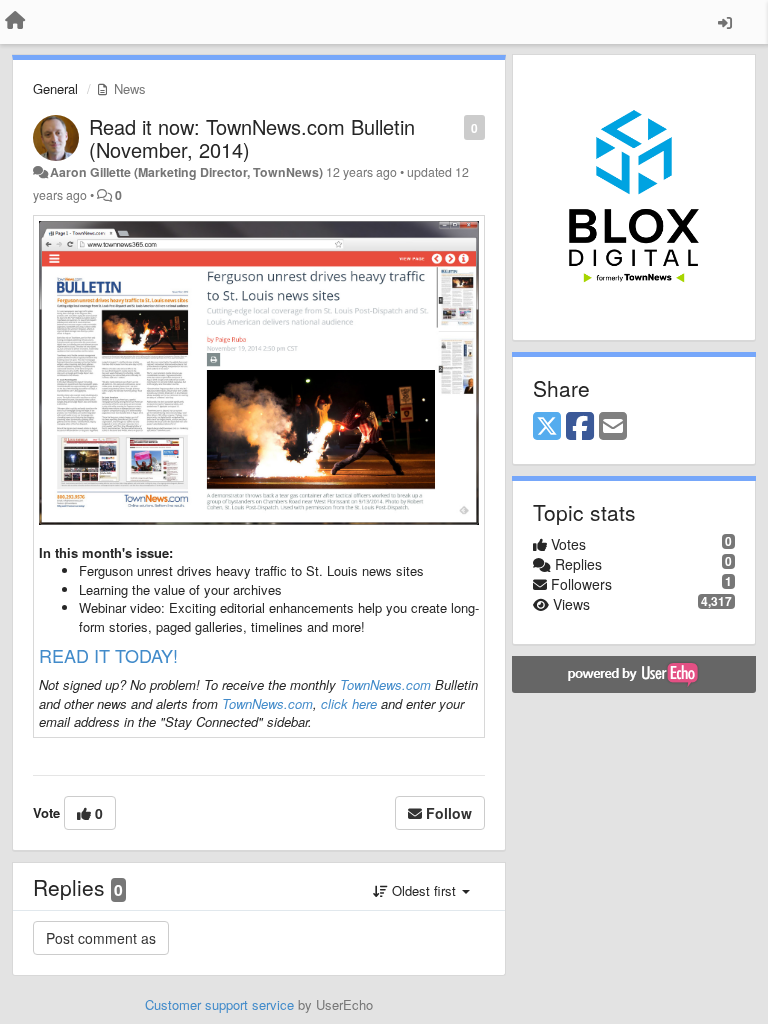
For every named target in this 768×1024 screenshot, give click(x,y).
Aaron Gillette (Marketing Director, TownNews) (186, 172)
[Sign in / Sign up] (725, 22)
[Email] (613, 427)
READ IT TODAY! (108, 655)
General (55, 88)
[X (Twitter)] (547, 427)
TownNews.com (385, 684)
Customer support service (219, 1004)
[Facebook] (580, 427)
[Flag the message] (453, 126)
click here (349, 703)
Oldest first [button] (424, 890)
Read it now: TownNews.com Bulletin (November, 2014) (252, 138)
